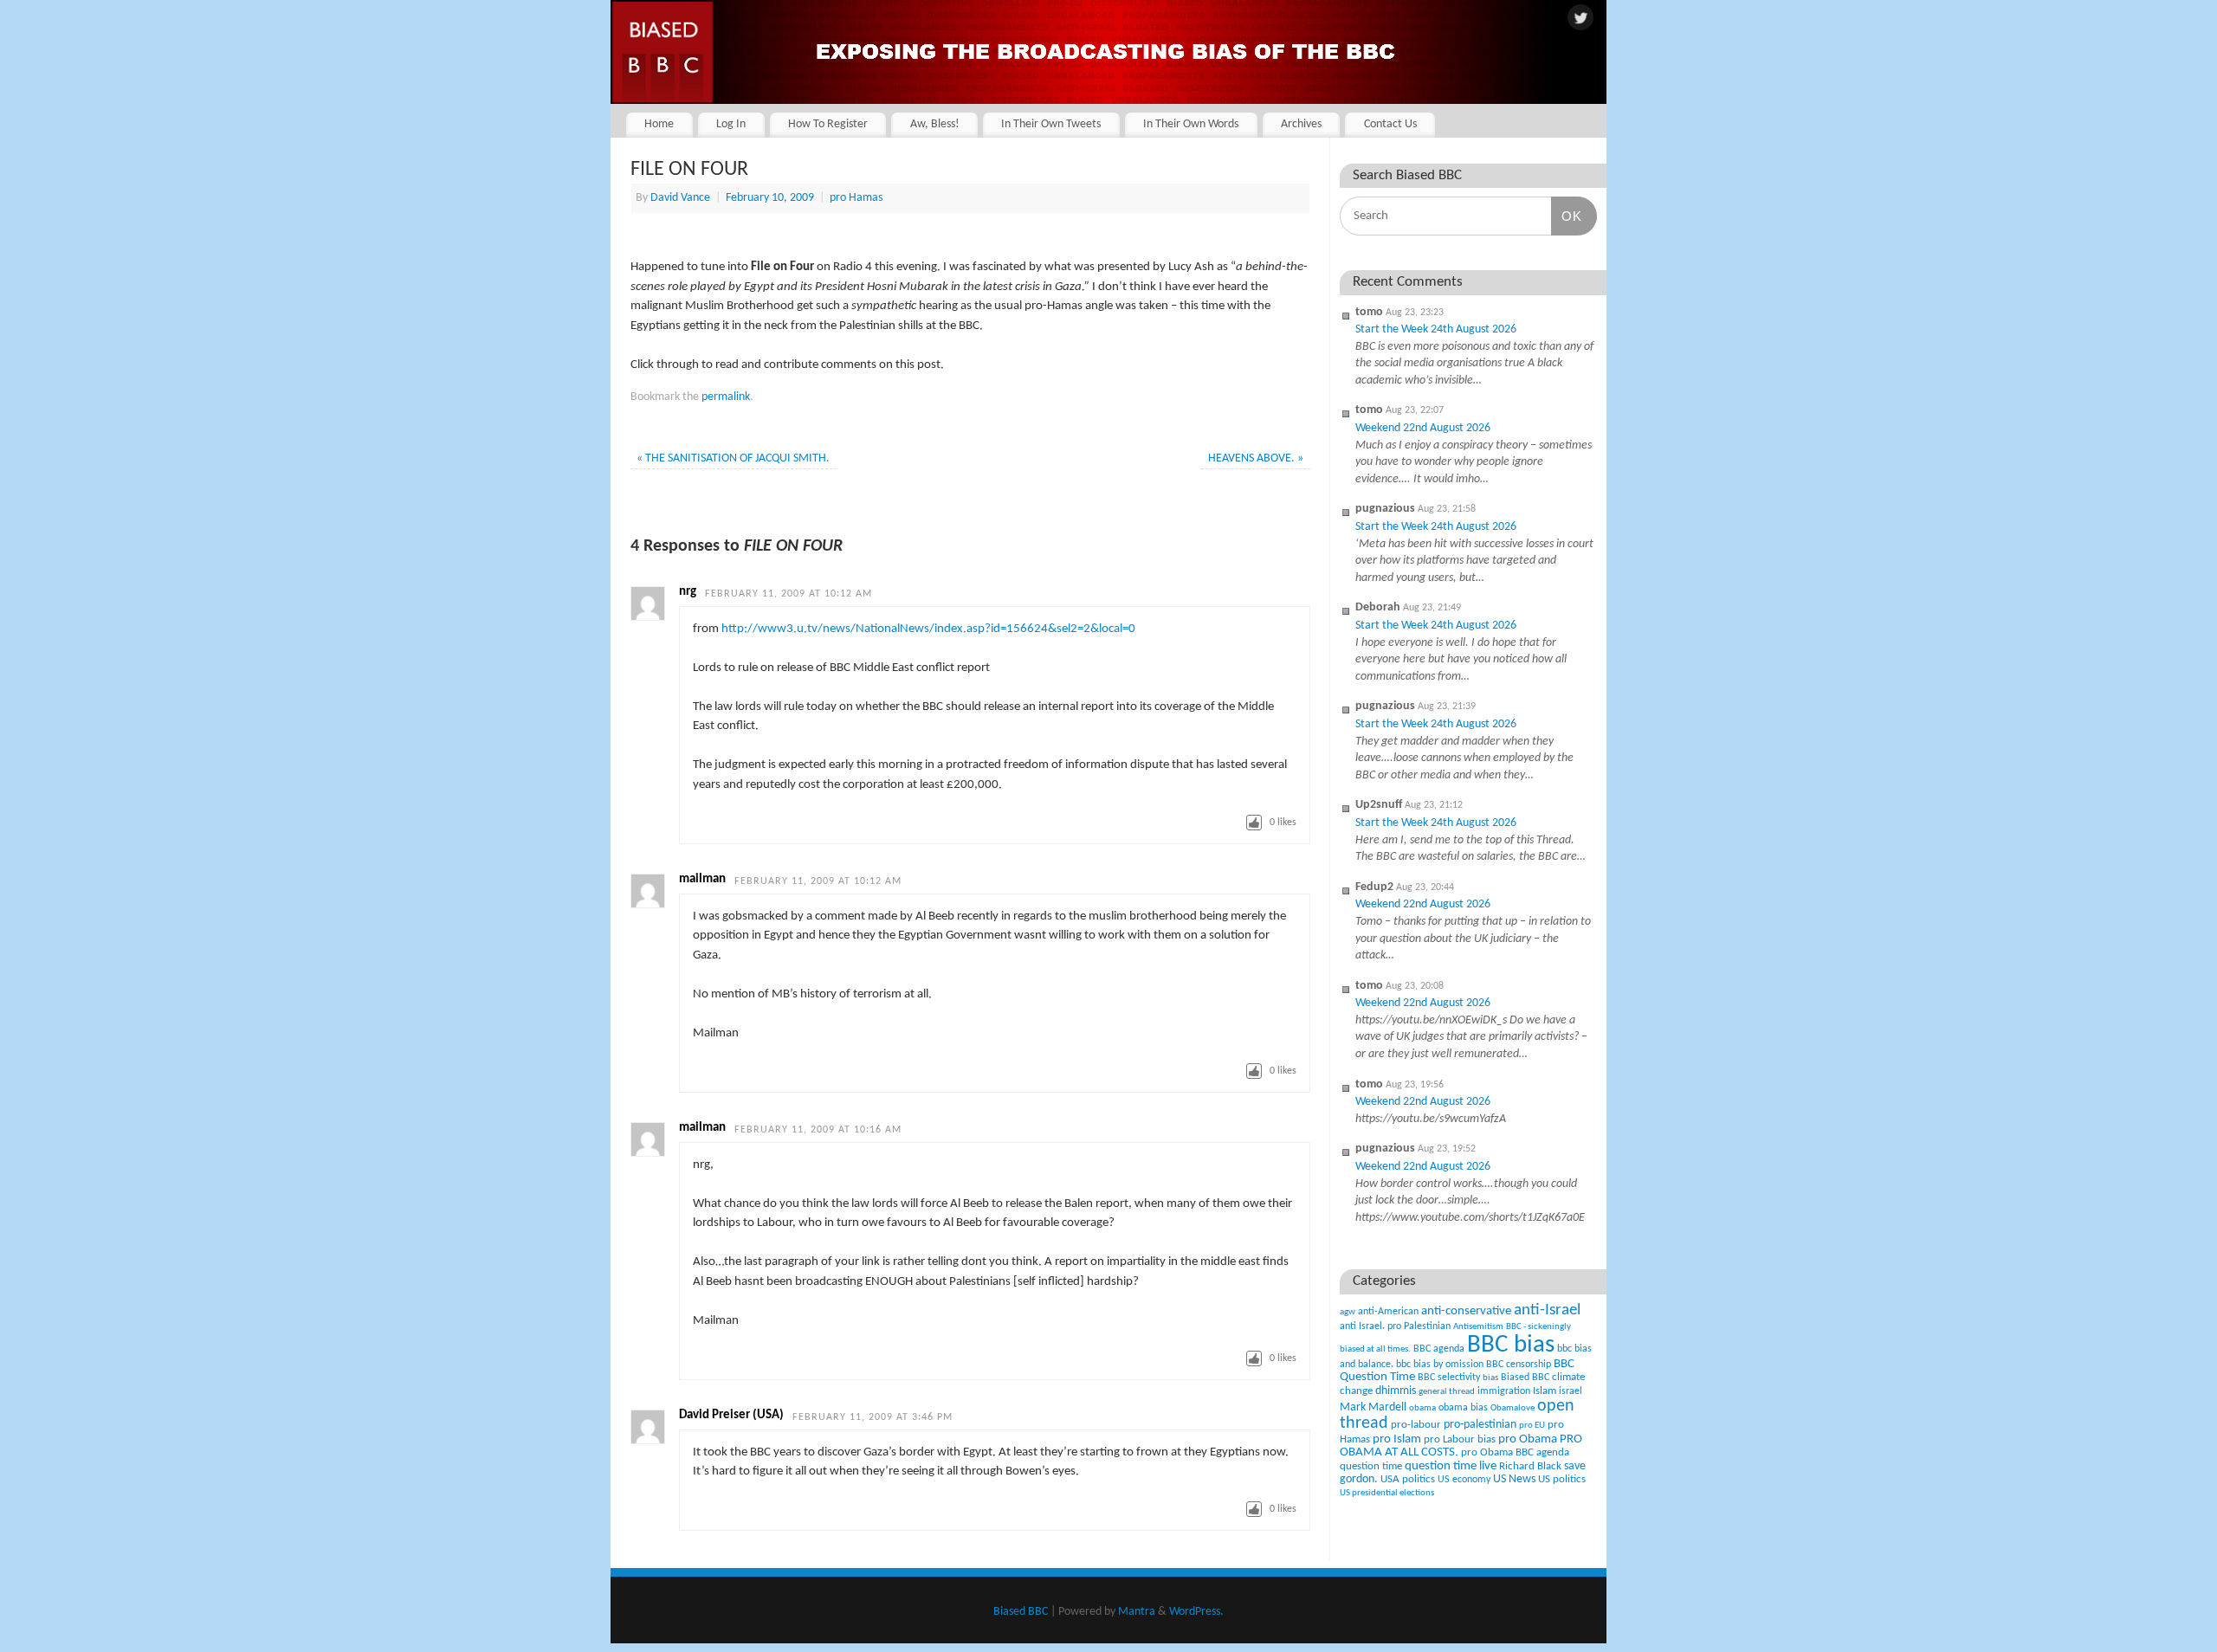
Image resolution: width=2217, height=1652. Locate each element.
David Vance (680, 198)
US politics (1562, 1479)
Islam (1545, 1391)
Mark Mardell (1373, 1407)
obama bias (1463, 1408)
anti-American (1388, 1312)
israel (1571, 1391)
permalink (726, 397)
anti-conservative (1466, 1311)
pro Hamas (856, 198)
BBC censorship (1519, 1365)
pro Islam (1397, 1439)
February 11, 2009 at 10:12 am (789, 594)
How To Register (828, 124)
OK (1567, 216)
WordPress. (1196, 1612)
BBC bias (1511, 1345)
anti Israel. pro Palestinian (1395, 1326)
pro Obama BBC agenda (1515, 1452)
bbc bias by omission (1440, 1365)
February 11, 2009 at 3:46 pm (873, 1417)
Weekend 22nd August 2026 (1423, 428)
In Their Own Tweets (1051, 124)
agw (1348, 1312)
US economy (1464, 1480)
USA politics (1408, 1479)
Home (659, 124)
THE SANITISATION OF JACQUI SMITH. (733, 458)
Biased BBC (1525, 1378)
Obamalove (1512, 1408)
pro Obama (1528, 1439)
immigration (1504, 1391)
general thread (1447, 1392)
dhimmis (1396, 1391)
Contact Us (1390, 124)
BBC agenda (1439, 1349)
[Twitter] (1580, 19)
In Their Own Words (1191, 124)
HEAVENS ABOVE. (1256, 458)
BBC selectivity (1449, 1378)
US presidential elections (1387, 1493)
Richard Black (1530, 1466)
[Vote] (1254, 823)
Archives (1301, 124)
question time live (1451, 1466)
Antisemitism (1478, 1327)
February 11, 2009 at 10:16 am (818, 1130)
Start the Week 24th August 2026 (1436, 329)
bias (1490, 1378)
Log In (731, 124)
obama (1422, 1408)
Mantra (1137, 1612)
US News (1514, 1479)
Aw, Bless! (935, 124)
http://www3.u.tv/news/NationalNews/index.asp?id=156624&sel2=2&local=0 (928, 629)
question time (1371, 1466)
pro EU (1532, 1426)
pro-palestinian (1480, 1425)
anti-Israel (1547, 1310)
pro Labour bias (1460, 1440)
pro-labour (1416, 1425)
